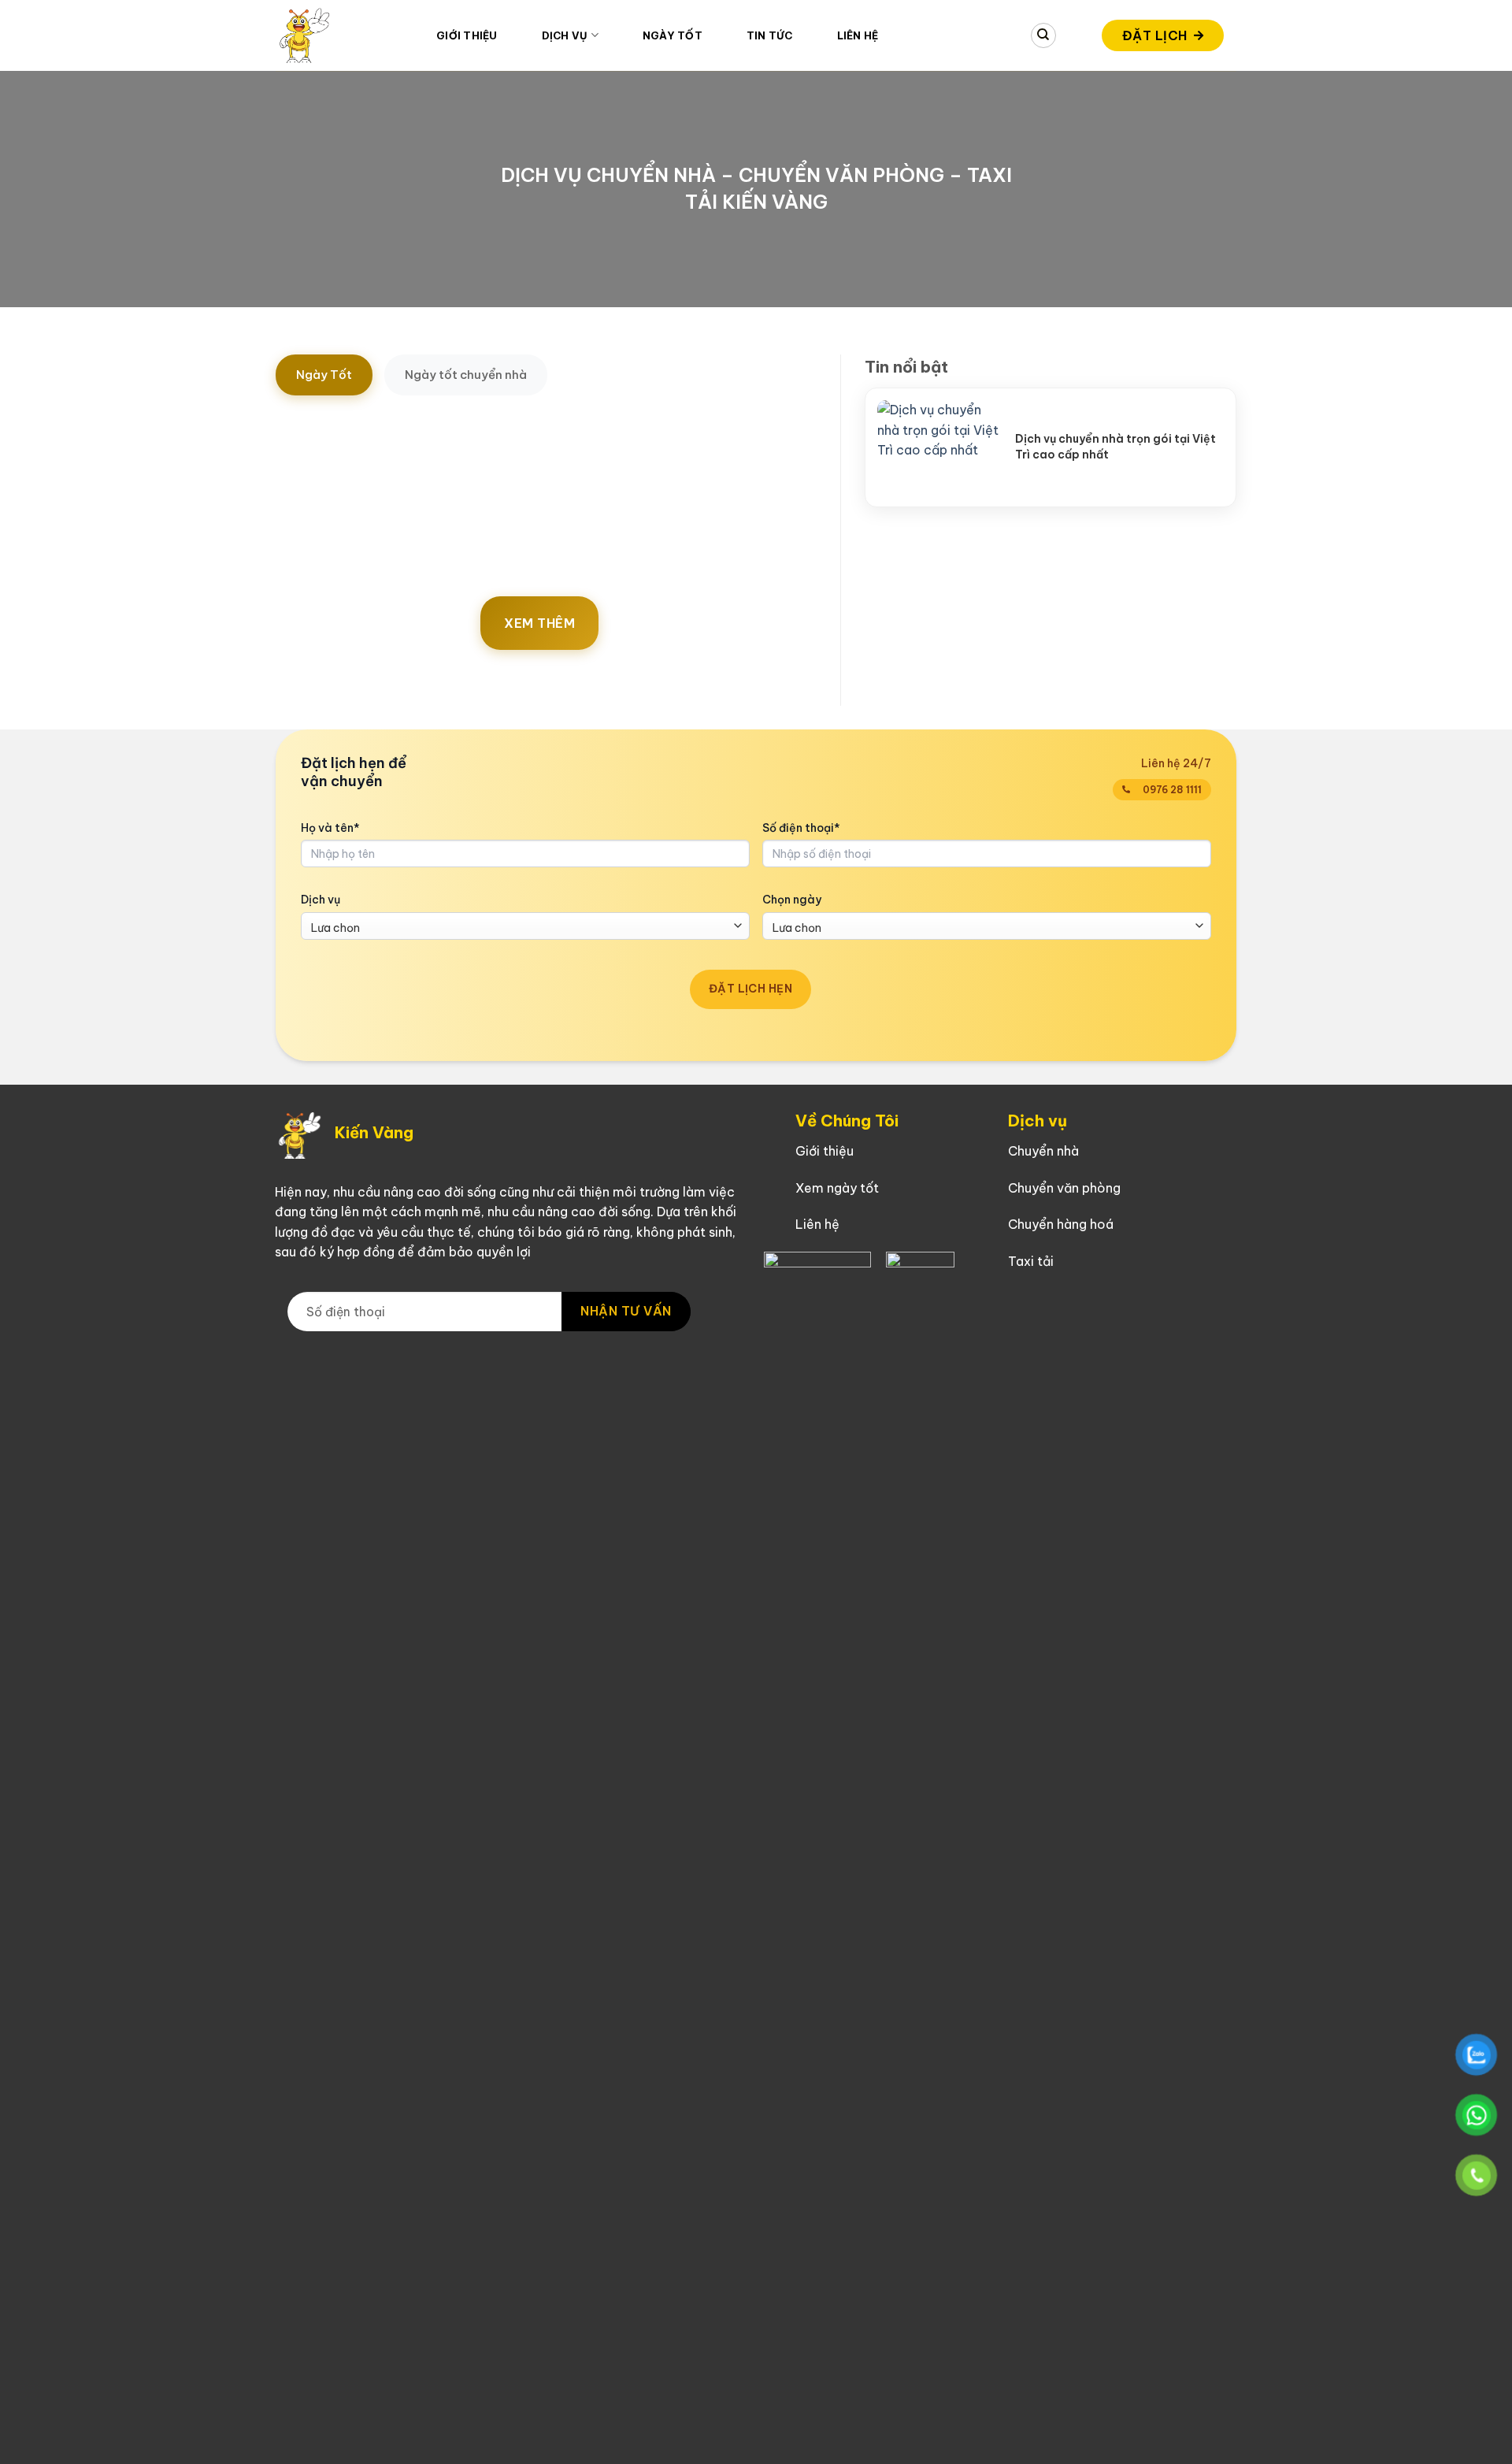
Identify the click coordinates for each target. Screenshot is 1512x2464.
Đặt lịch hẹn (750, 989)
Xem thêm (539, 623)
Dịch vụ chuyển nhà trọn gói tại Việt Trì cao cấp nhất (1115, 447)
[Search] (1043, 35)
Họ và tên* (330, 828)
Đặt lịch (1155, 35)
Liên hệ (858, 35)
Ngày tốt (673, 35)
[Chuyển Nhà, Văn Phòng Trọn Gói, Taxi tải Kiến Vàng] (344, 35)
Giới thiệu (467, 35)
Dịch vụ (321, 900)
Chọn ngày (792, 900)
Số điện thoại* (801, 828)
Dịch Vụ (565, 35)
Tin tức (770, 35)
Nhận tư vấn (626, 1311)
